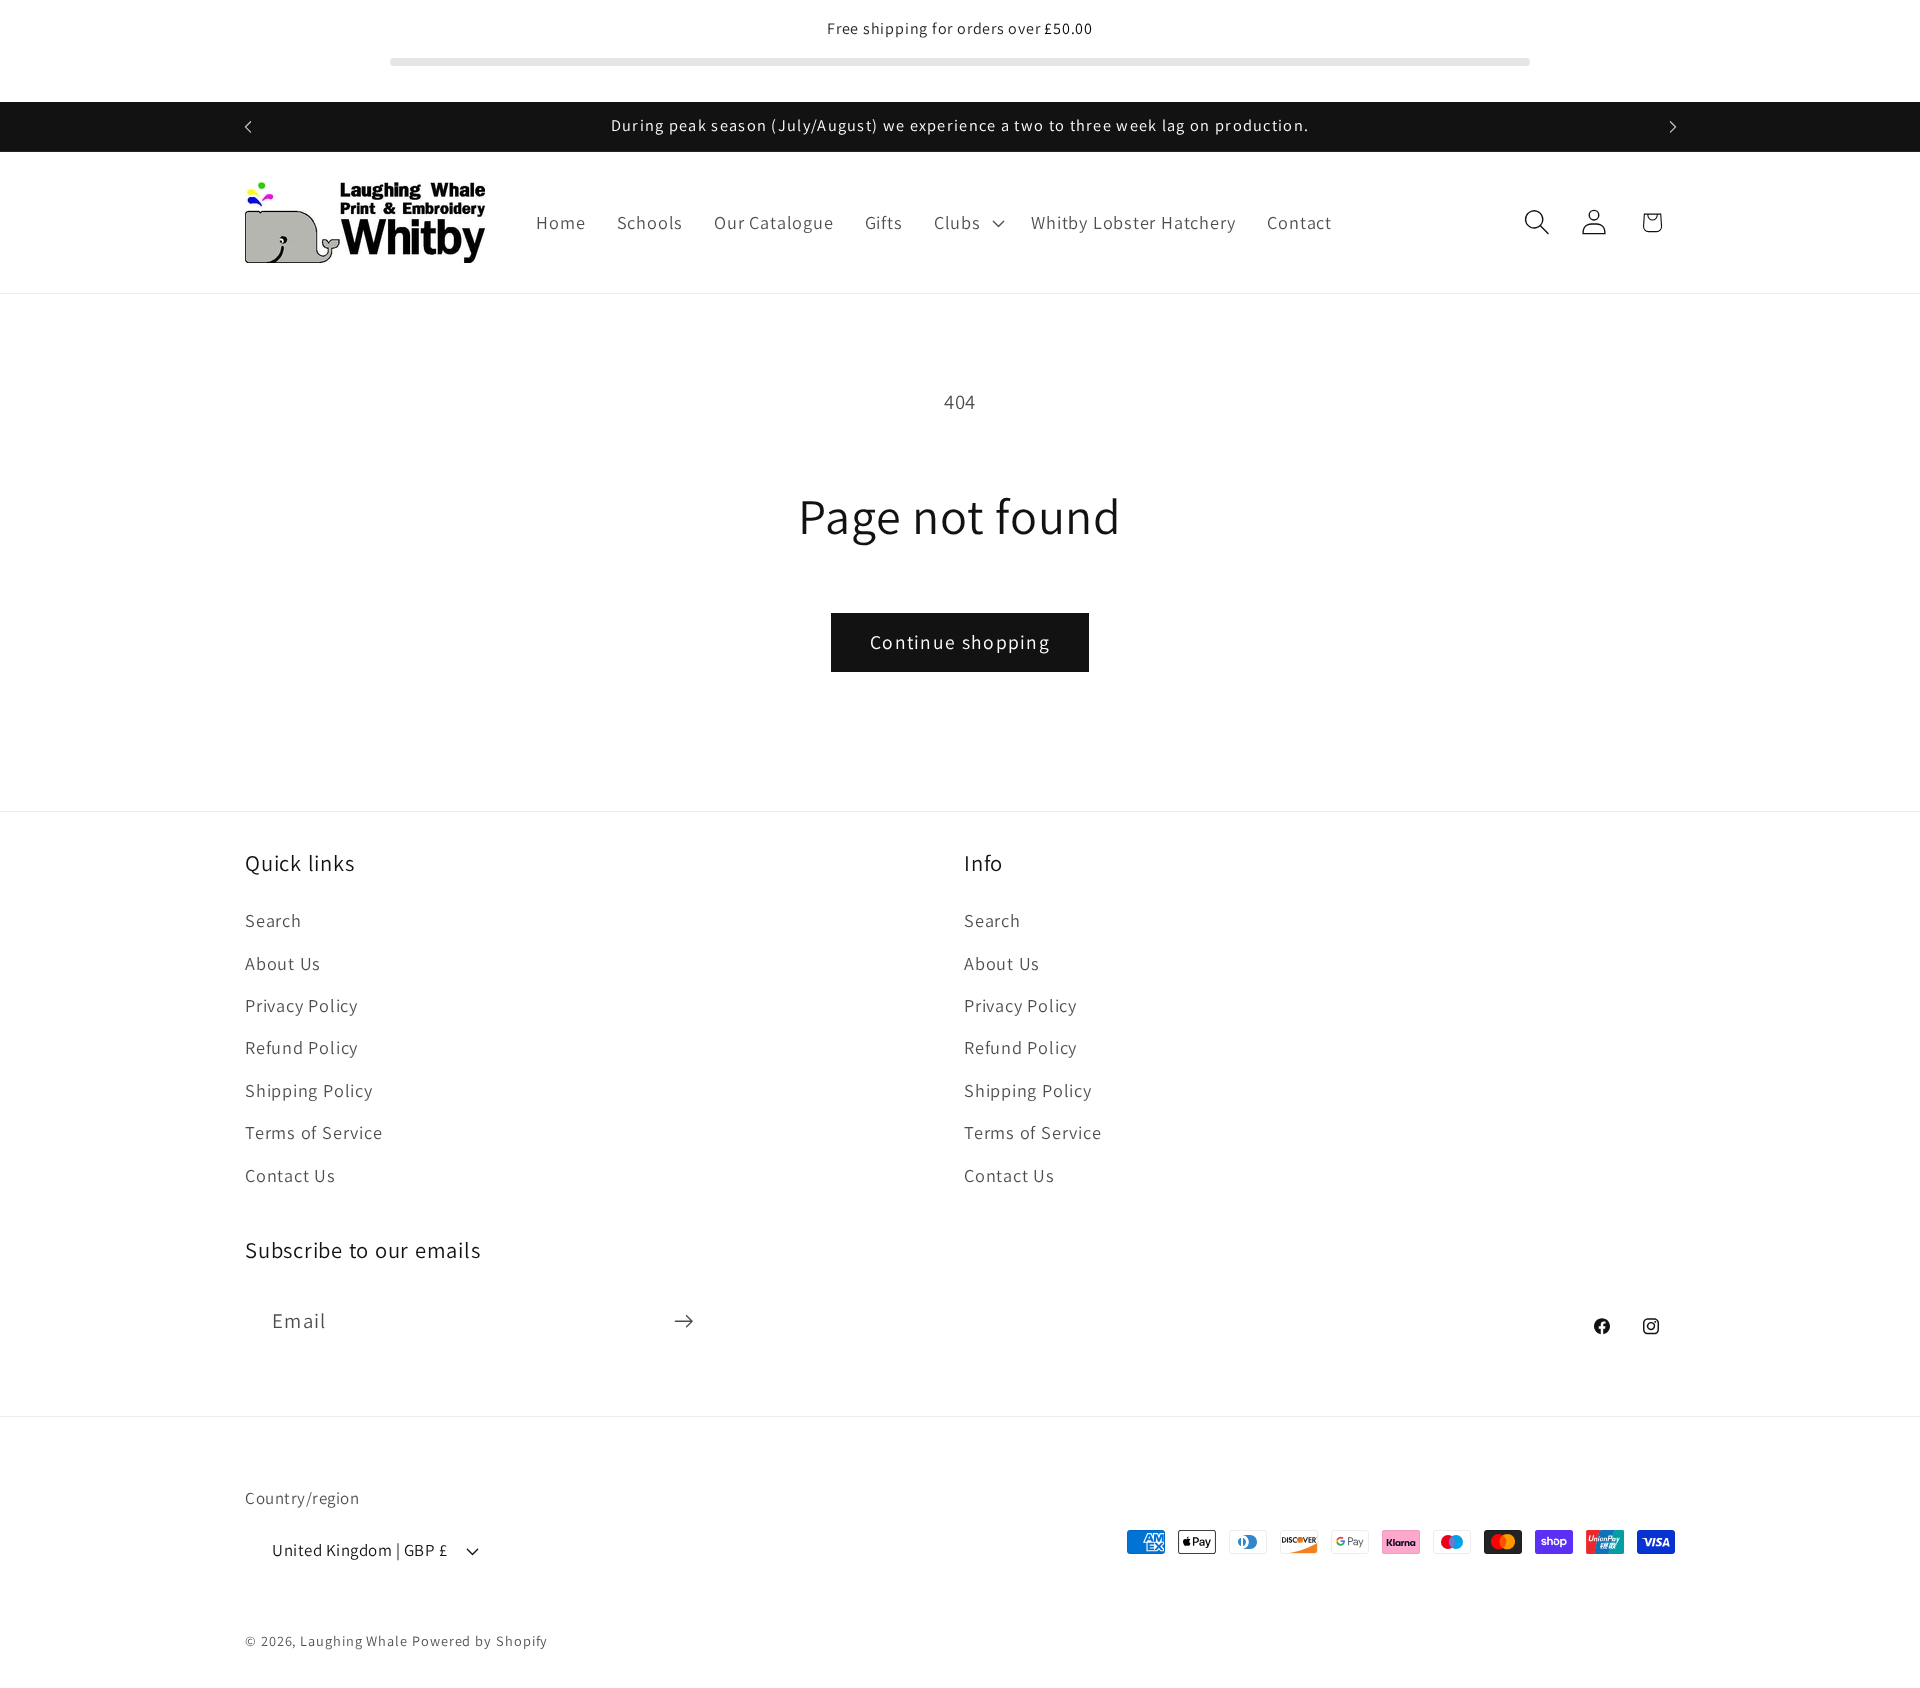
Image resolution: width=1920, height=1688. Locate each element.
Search (273, 920)
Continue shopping (960, 642)
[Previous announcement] (248, 126)
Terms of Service (313, 1132)
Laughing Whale (354, 1639)
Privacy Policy (301, 1005)
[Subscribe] (683, 1321)
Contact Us (290, 1174)
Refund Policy (301, 1047)
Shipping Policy (309, 1090)
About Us (283, 962)
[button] (967, 223)
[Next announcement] (1673, 126)
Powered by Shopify (480, 1639)
